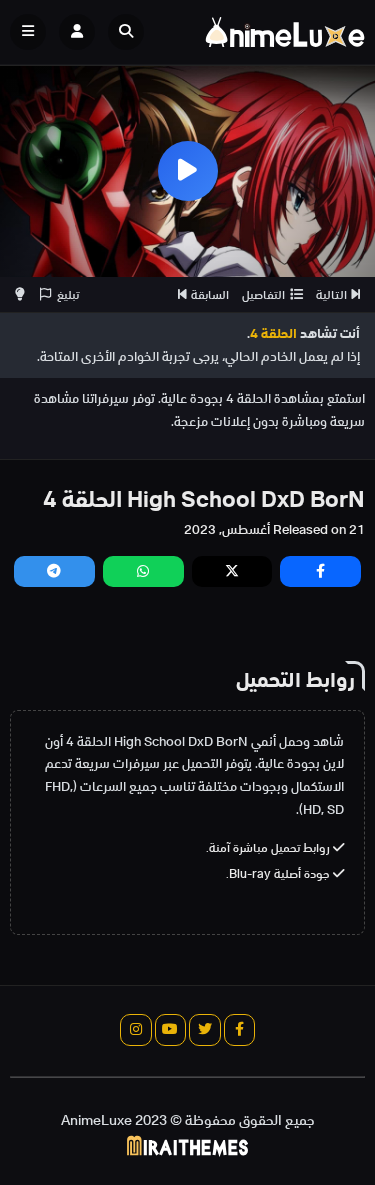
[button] (131, 32)
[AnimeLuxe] (285, 32)
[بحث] (126, 32)
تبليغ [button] (68, 294)
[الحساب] (77, 32)
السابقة (210, 294)
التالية (331, 294)
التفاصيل (263, 294)
